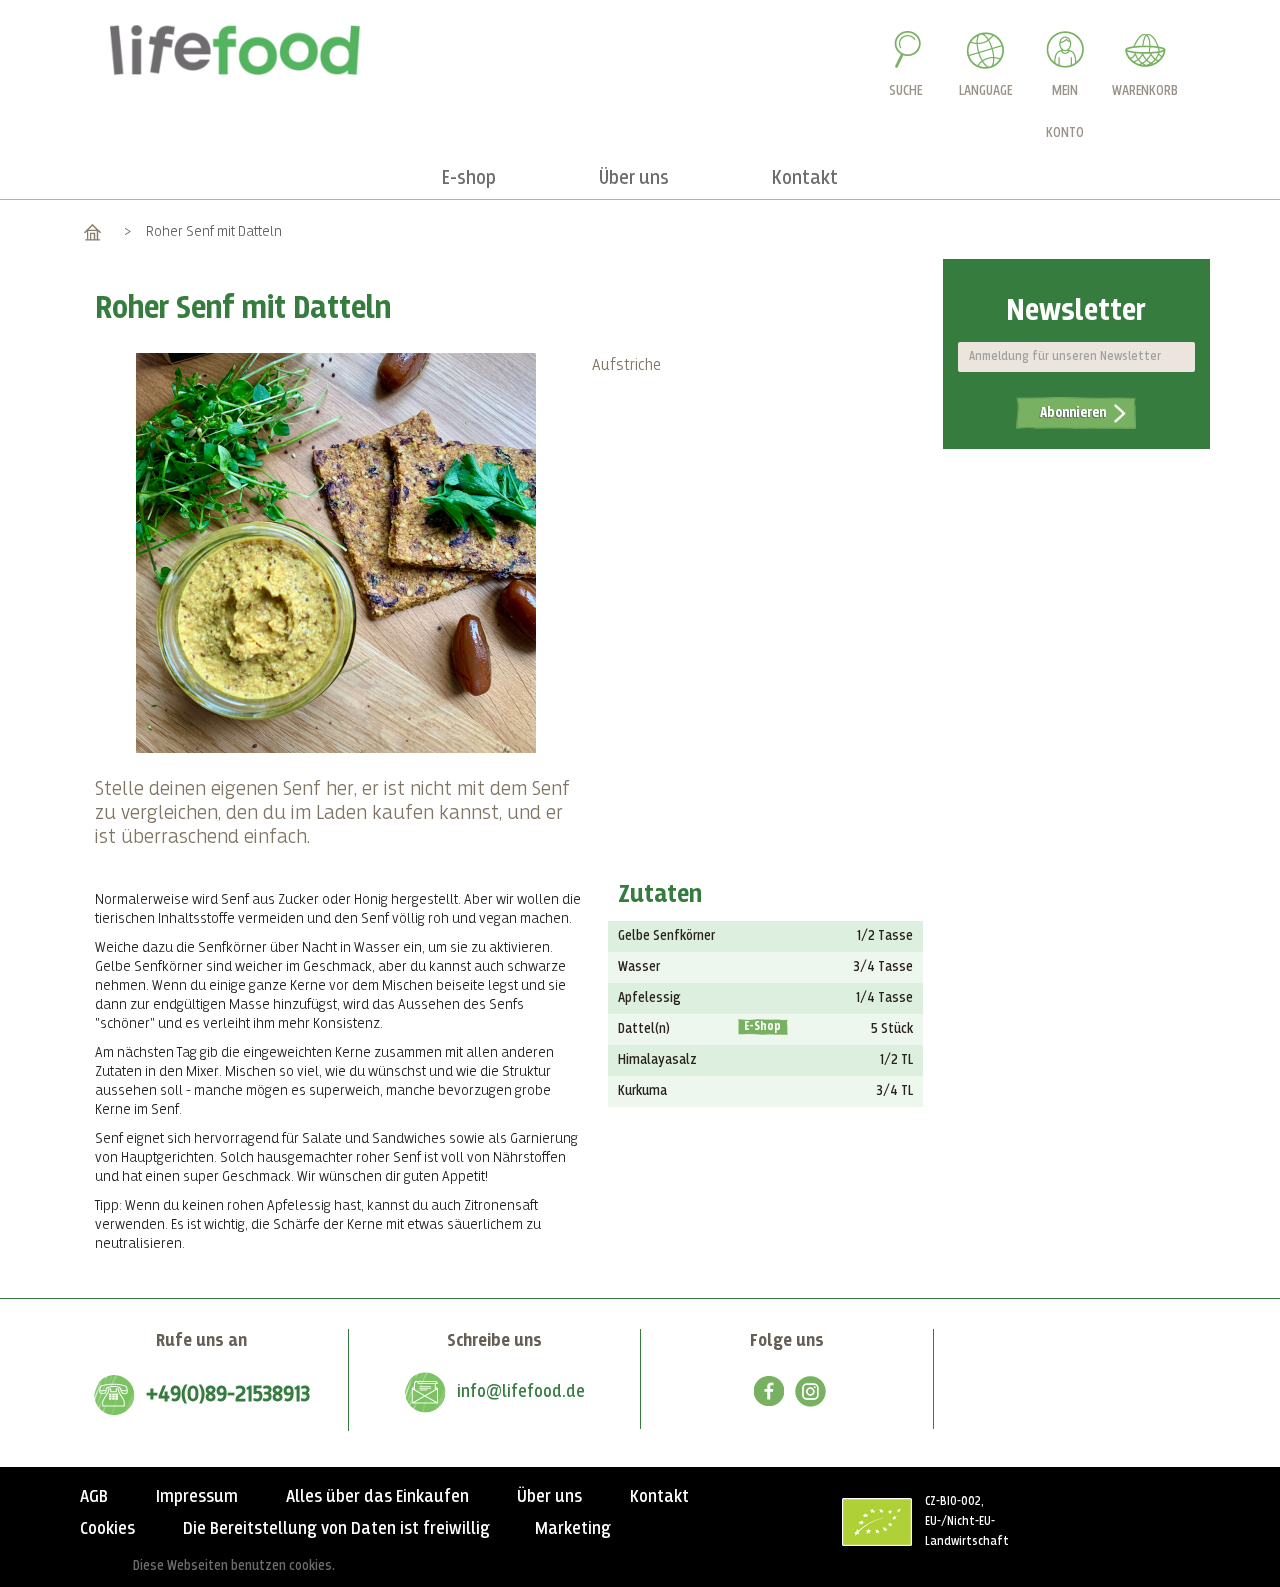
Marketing (573, 1529)
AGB (94, 1497)
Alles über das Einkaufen (377, 1497)
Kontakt (659, 1497)
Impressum (197, 1497)
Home (92, 231)
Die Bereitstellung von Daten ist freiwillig (336, 1529)
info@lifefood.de (521, 1392)
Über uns (549, 1497)
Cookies (107, 1529)
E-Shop (762, 1027)
